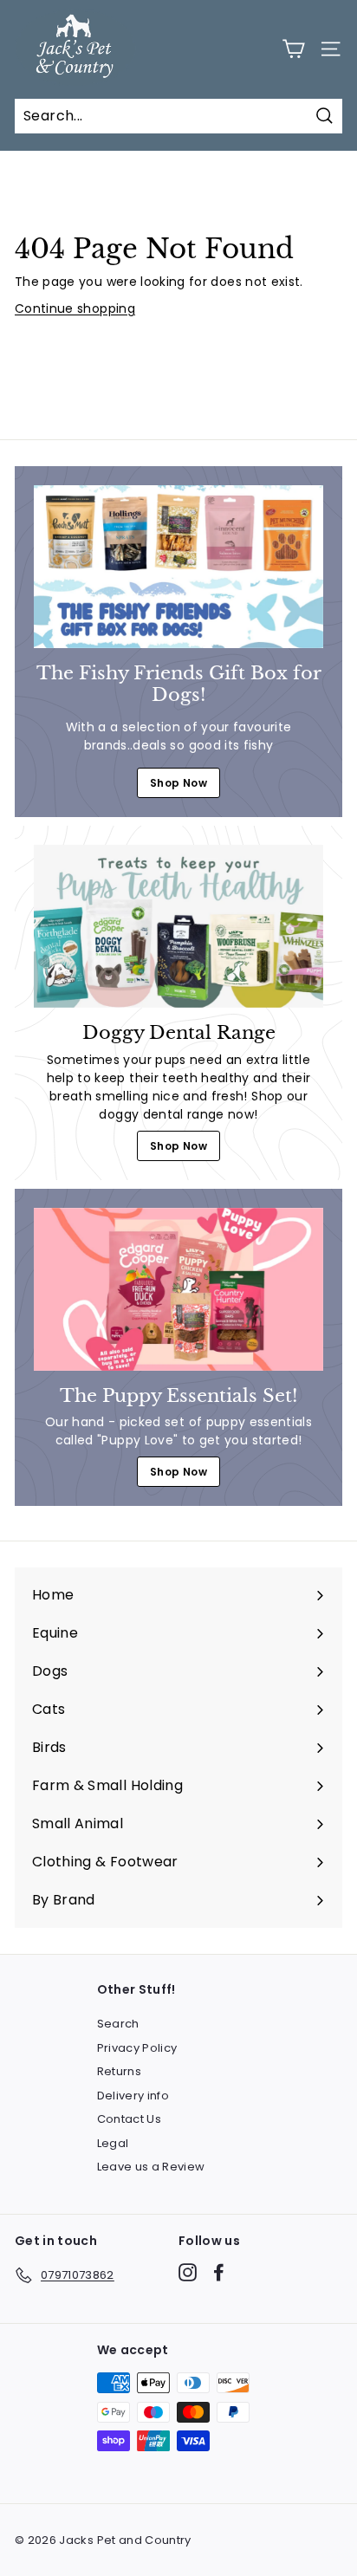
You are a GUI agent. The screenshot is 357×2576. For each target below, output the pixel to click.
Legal (113, 2143)
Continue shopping (75, 308)
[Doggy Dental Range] (178, 926)
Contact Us (130, 2119)
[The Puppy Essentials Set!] (178, 1289)
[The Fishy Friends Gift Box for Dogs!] (178, 567)
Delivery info (133, 2096)
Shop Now (178, 783)
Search (118, 2024)
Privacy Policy (137, 2048)
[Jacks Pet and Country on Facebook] (219, 2272)
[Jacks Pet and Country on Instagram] (188, 2272)
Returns (119, 2071)
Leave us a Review (151, 2167)
